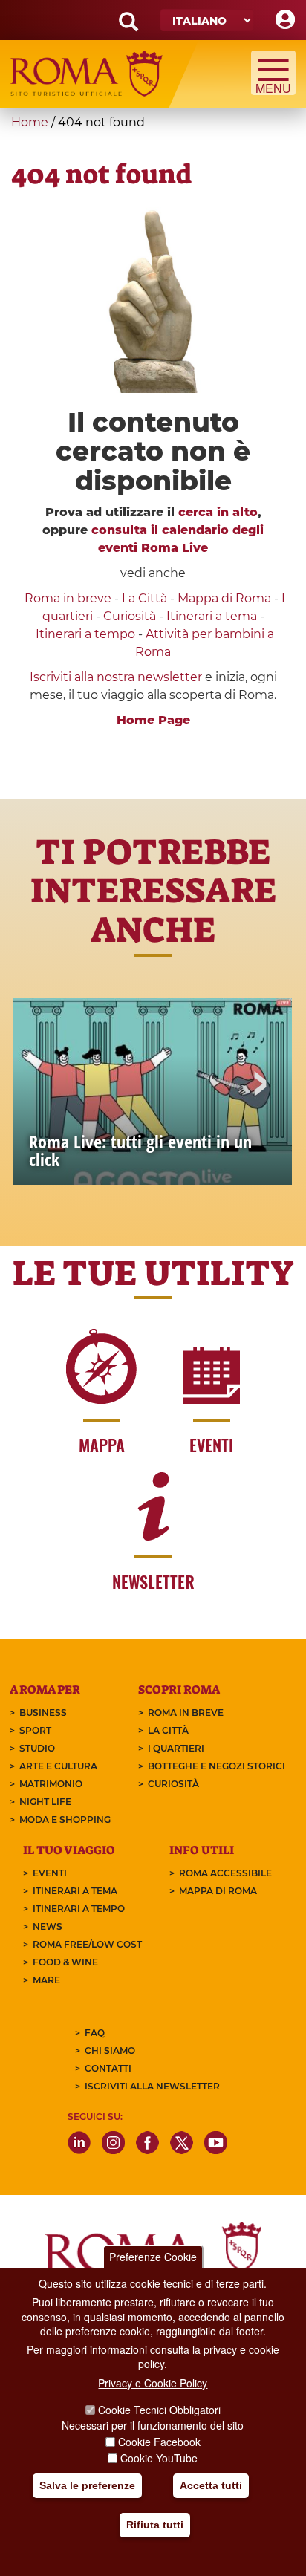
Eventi (50, 1873)
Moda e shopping (65, 1819)
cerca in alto (218, 512)
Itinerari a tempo (85, 634)
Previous (47, 1085)
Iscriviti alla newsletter (152, 2086)
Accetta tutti (211, 2485)
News (48, 1926)
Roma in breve (68, 598)
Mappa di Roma (224, 598)
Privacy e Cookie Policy (153, 2383)
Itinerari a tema (212, 616)
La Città (144, 598)
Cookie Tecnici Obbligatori (159, 2410)
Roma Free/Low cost (87, 1944)
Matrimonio (51, 1784)
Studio (37, 1748)
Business (43, 1713)
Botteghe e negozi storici (217, 1766)
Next (259, 1085)
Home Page (153, 720)
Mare (46, 1980)
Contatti (108, 2068)
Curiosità (130, 616)
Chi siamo (110, 2050)
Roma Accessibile (225, 1873)
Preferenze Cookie (153, 2257)
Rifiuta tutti (155, 2525)
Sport (35, 1730)
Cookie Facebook (159, 2442)
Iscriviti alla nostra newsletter (116, 677)
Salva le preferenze (87, 2485)
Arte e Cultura (58, 1766)
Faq (95, 2033)
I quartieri (176, 1748)
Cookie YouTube (159, 2458)
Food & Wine (65, 1962)
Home (30, 122)
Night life (45, 1802)
